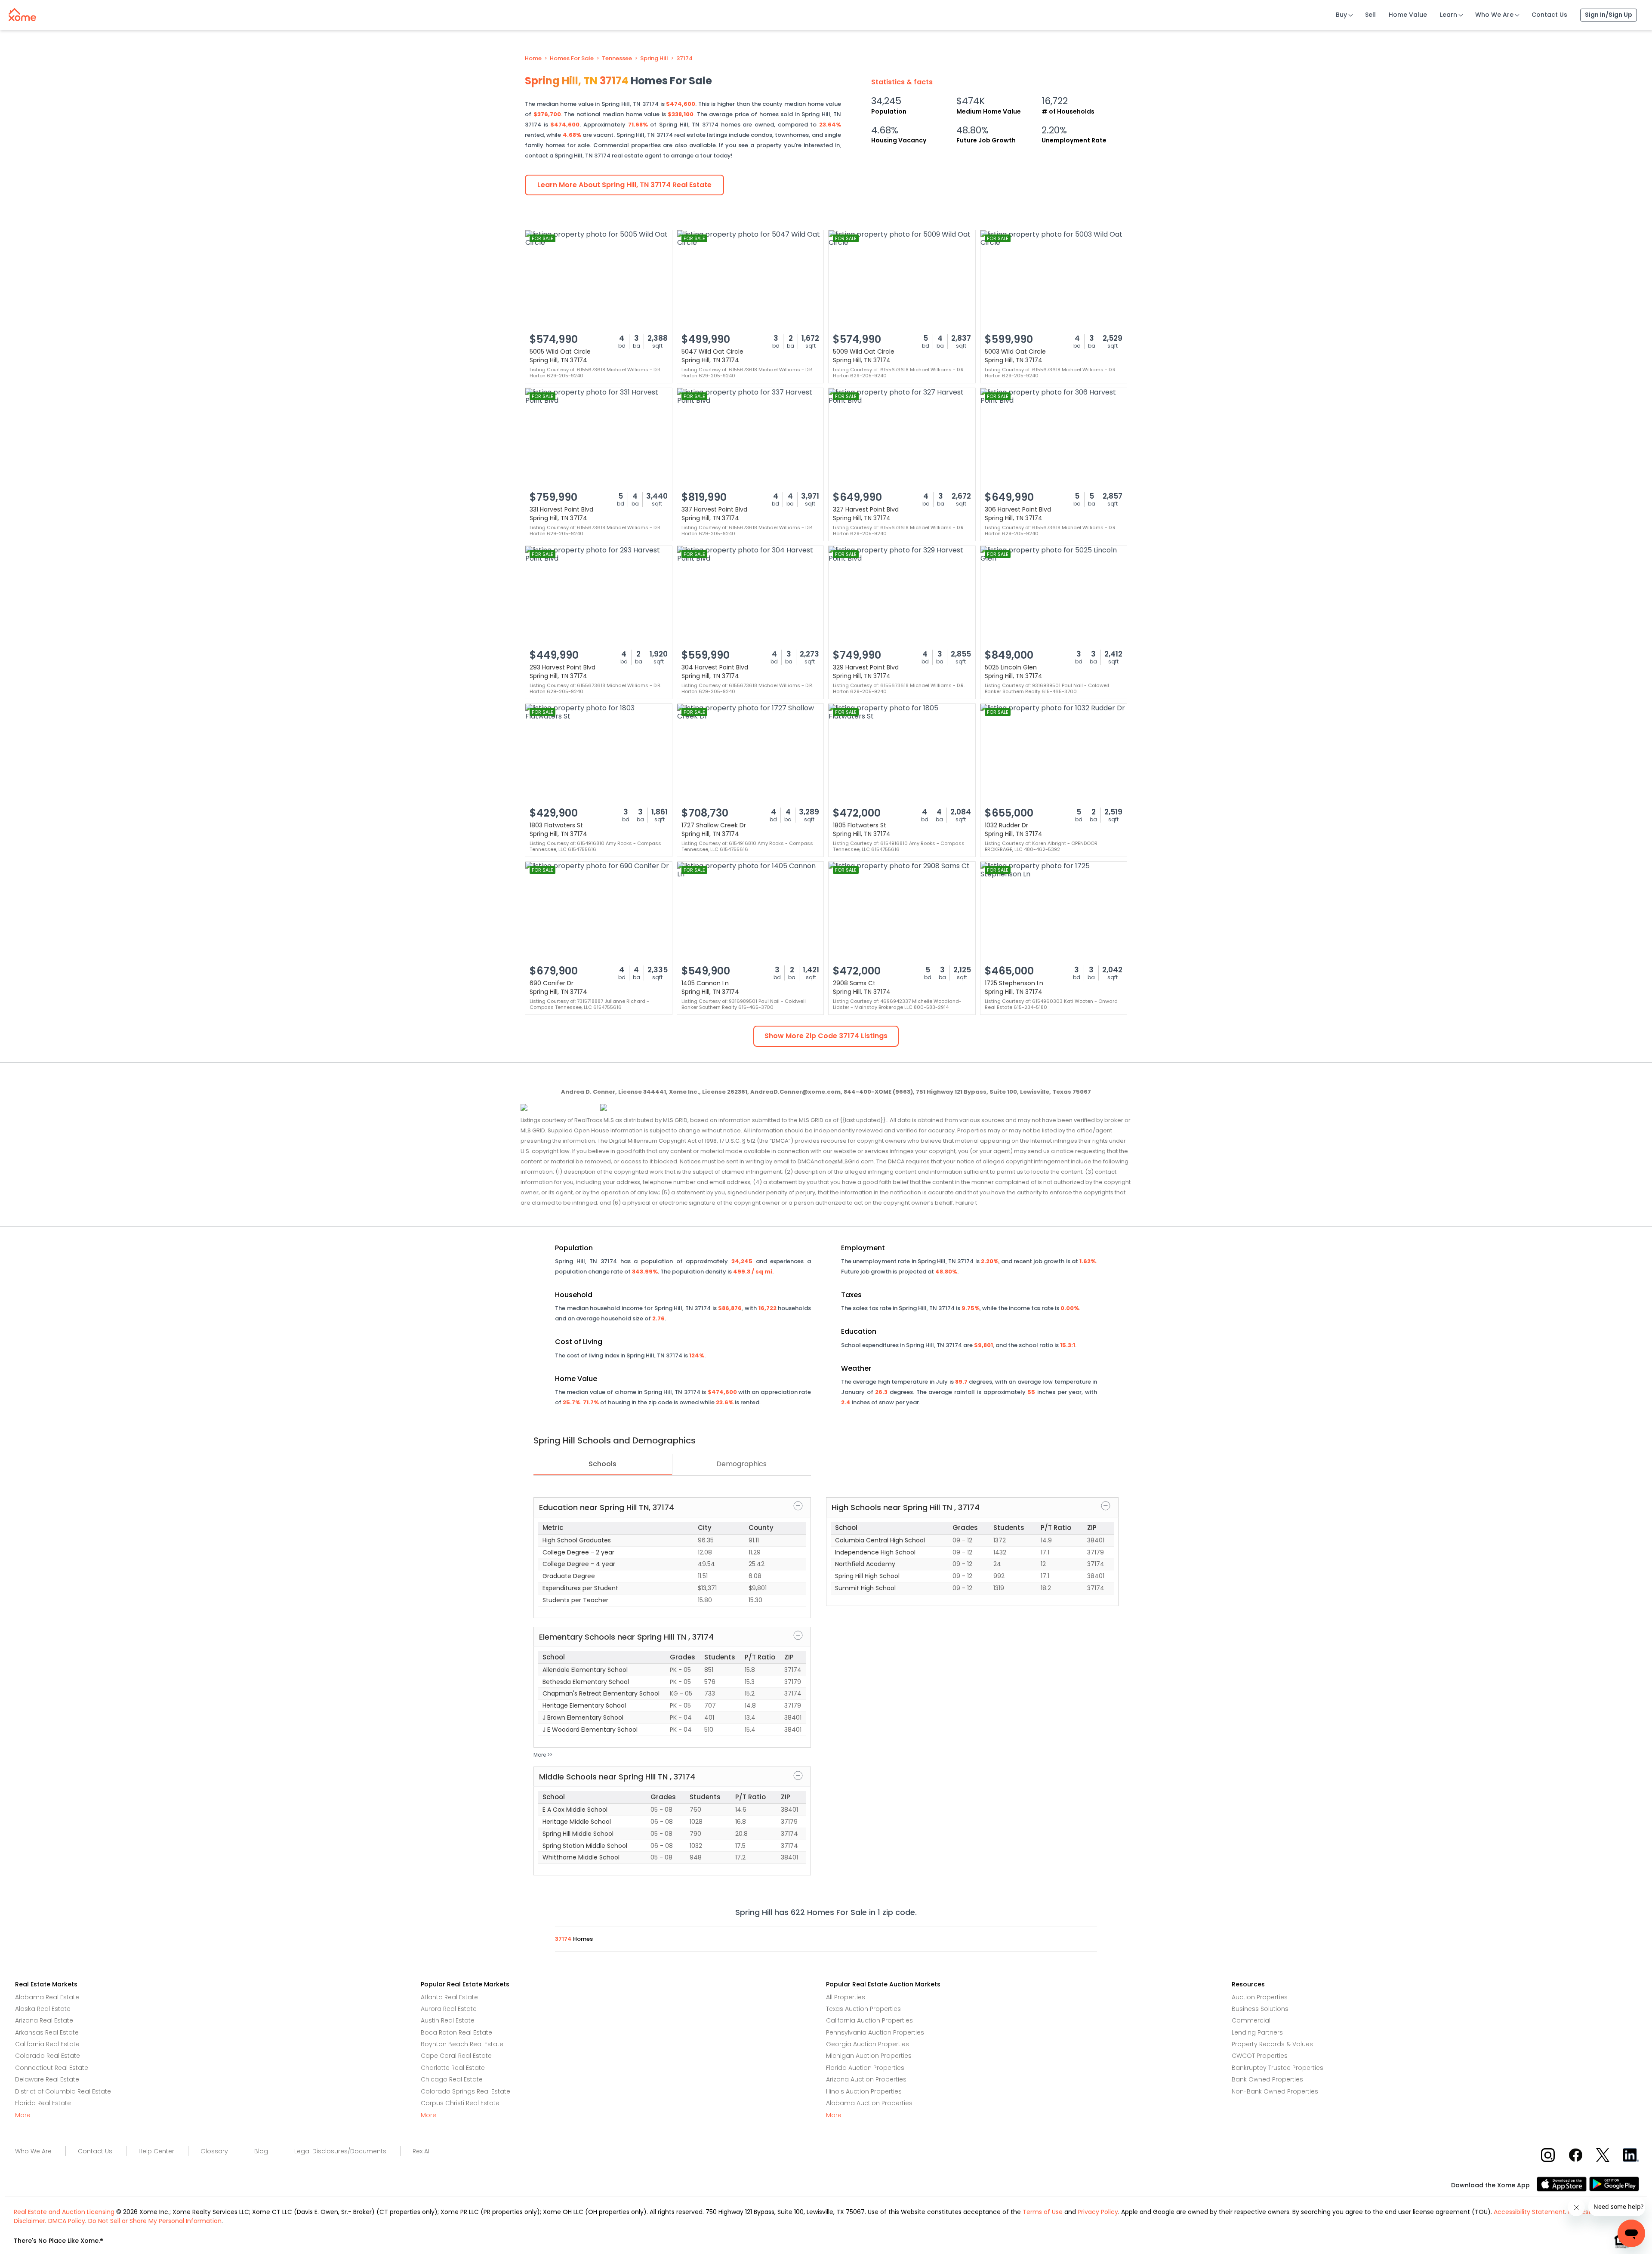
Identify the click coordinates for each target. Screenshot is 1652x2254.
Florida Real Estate (43, 2103)
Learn (1449, 15)
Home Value (1408, 15)
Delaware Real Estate (47, 2079)
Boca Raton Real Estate (456, 2032)
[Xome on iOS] (1563, 2184)
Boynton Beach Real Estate (462, 2044)
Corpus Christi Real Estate (460, 2103)
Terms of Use (1043, 2212)
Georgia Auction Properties (868, 2044)
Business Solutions (1260, 2009)
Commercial (1251, 2020)
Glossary (214, 2151)
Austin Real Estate (448, 2020)
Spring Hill (654, 59)
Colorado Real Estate (48, 2056)
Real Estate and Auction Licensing (64, 2212)
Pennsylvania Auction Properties (875, 2032)
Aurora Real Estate (449, 2009)
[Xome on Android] (1614, 2184)
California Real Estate (47, 2044)
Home (533, 59)
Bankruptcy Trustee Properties (1278, 2068)
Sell (1370, 15)
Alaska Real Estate (43, 2009)
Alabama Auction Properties (869, 2103)
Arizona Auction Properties (866, 2079)
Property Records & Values (1272, 2044)
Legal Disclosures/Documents (340, 2151)
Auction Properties (1260, 1997)
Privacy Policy (1098, 2212)
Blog (261, 2151)
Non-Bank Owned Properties (1275, 2091)
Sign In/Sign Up (1609, 15)
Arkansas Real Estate (47, 2032)
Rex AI (421, 2151)
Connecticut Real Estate (52, 2068)
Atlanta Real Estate (449, 1997)
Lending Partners (1257, 2032)
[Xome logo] (22, 13)
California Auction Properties (869, 2020)
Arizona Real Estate (44, 2020)
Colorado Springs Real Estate (465, 2091)
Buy (1341, 15)
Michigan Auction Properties (869, 2056)
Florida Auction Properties (865, 2068)
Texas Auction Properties (863, 2009)
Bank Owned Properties (1267, 2079)
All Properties (846, 1997)
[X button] (1604, 2154)
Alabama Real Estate (47, 1997)
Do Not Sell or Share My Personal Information (155, 2221)
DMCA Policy (67, 2221)
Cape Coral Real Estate (456, 2056)
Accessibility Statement (1529, 2212)
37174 (684, 59)
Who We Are (1494, 15)
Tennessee (617, 59)
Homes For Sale (572, 59)
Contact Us (1549, 15)
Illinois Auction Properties (864, 2091)
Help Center (156, 2151)
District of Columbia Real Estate (63, 2091)
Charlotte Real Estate (453, 2068)
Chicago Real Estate (452, 2079)
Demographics (741, 1464)
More (23, 2115)
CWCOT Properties (1260, 2056)
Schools (603, 1464)
